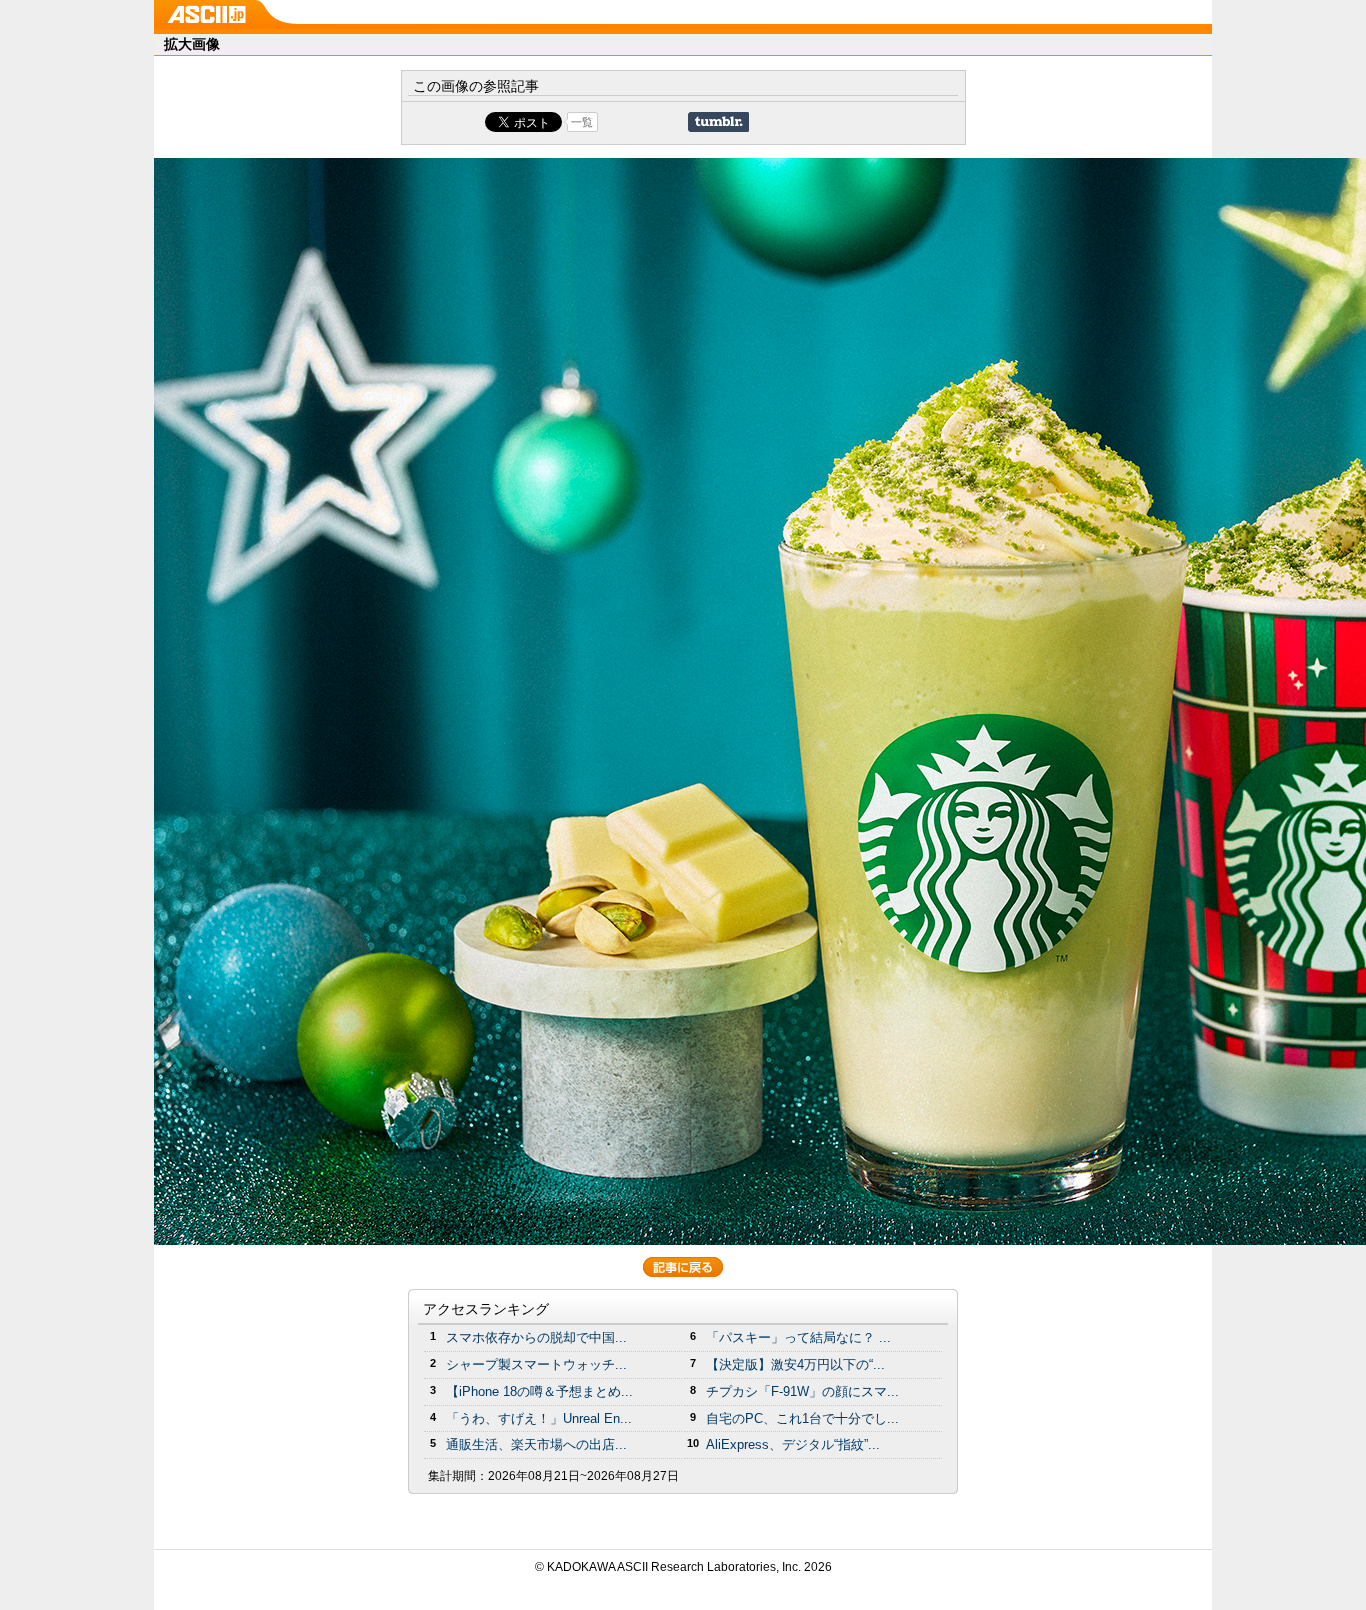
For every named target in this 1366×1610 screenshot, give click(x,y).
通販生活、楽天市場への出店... (536, 1444)
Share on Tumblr (718, 122)
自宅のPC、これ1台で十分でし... (802, 1418)
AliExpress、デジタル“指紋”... (793, 1444)
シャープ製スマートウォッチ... (536, 1364)
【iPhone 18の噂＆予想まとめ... (539, 1391)
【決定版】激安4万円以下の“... (795, 1364)
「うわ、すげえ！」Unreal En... (539, 1418)
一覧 (582, 122)
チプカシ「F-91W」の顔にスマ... (802, 1391)
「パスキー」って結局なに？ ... (798, 1337)
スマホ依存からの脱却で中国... (536, 1337)
